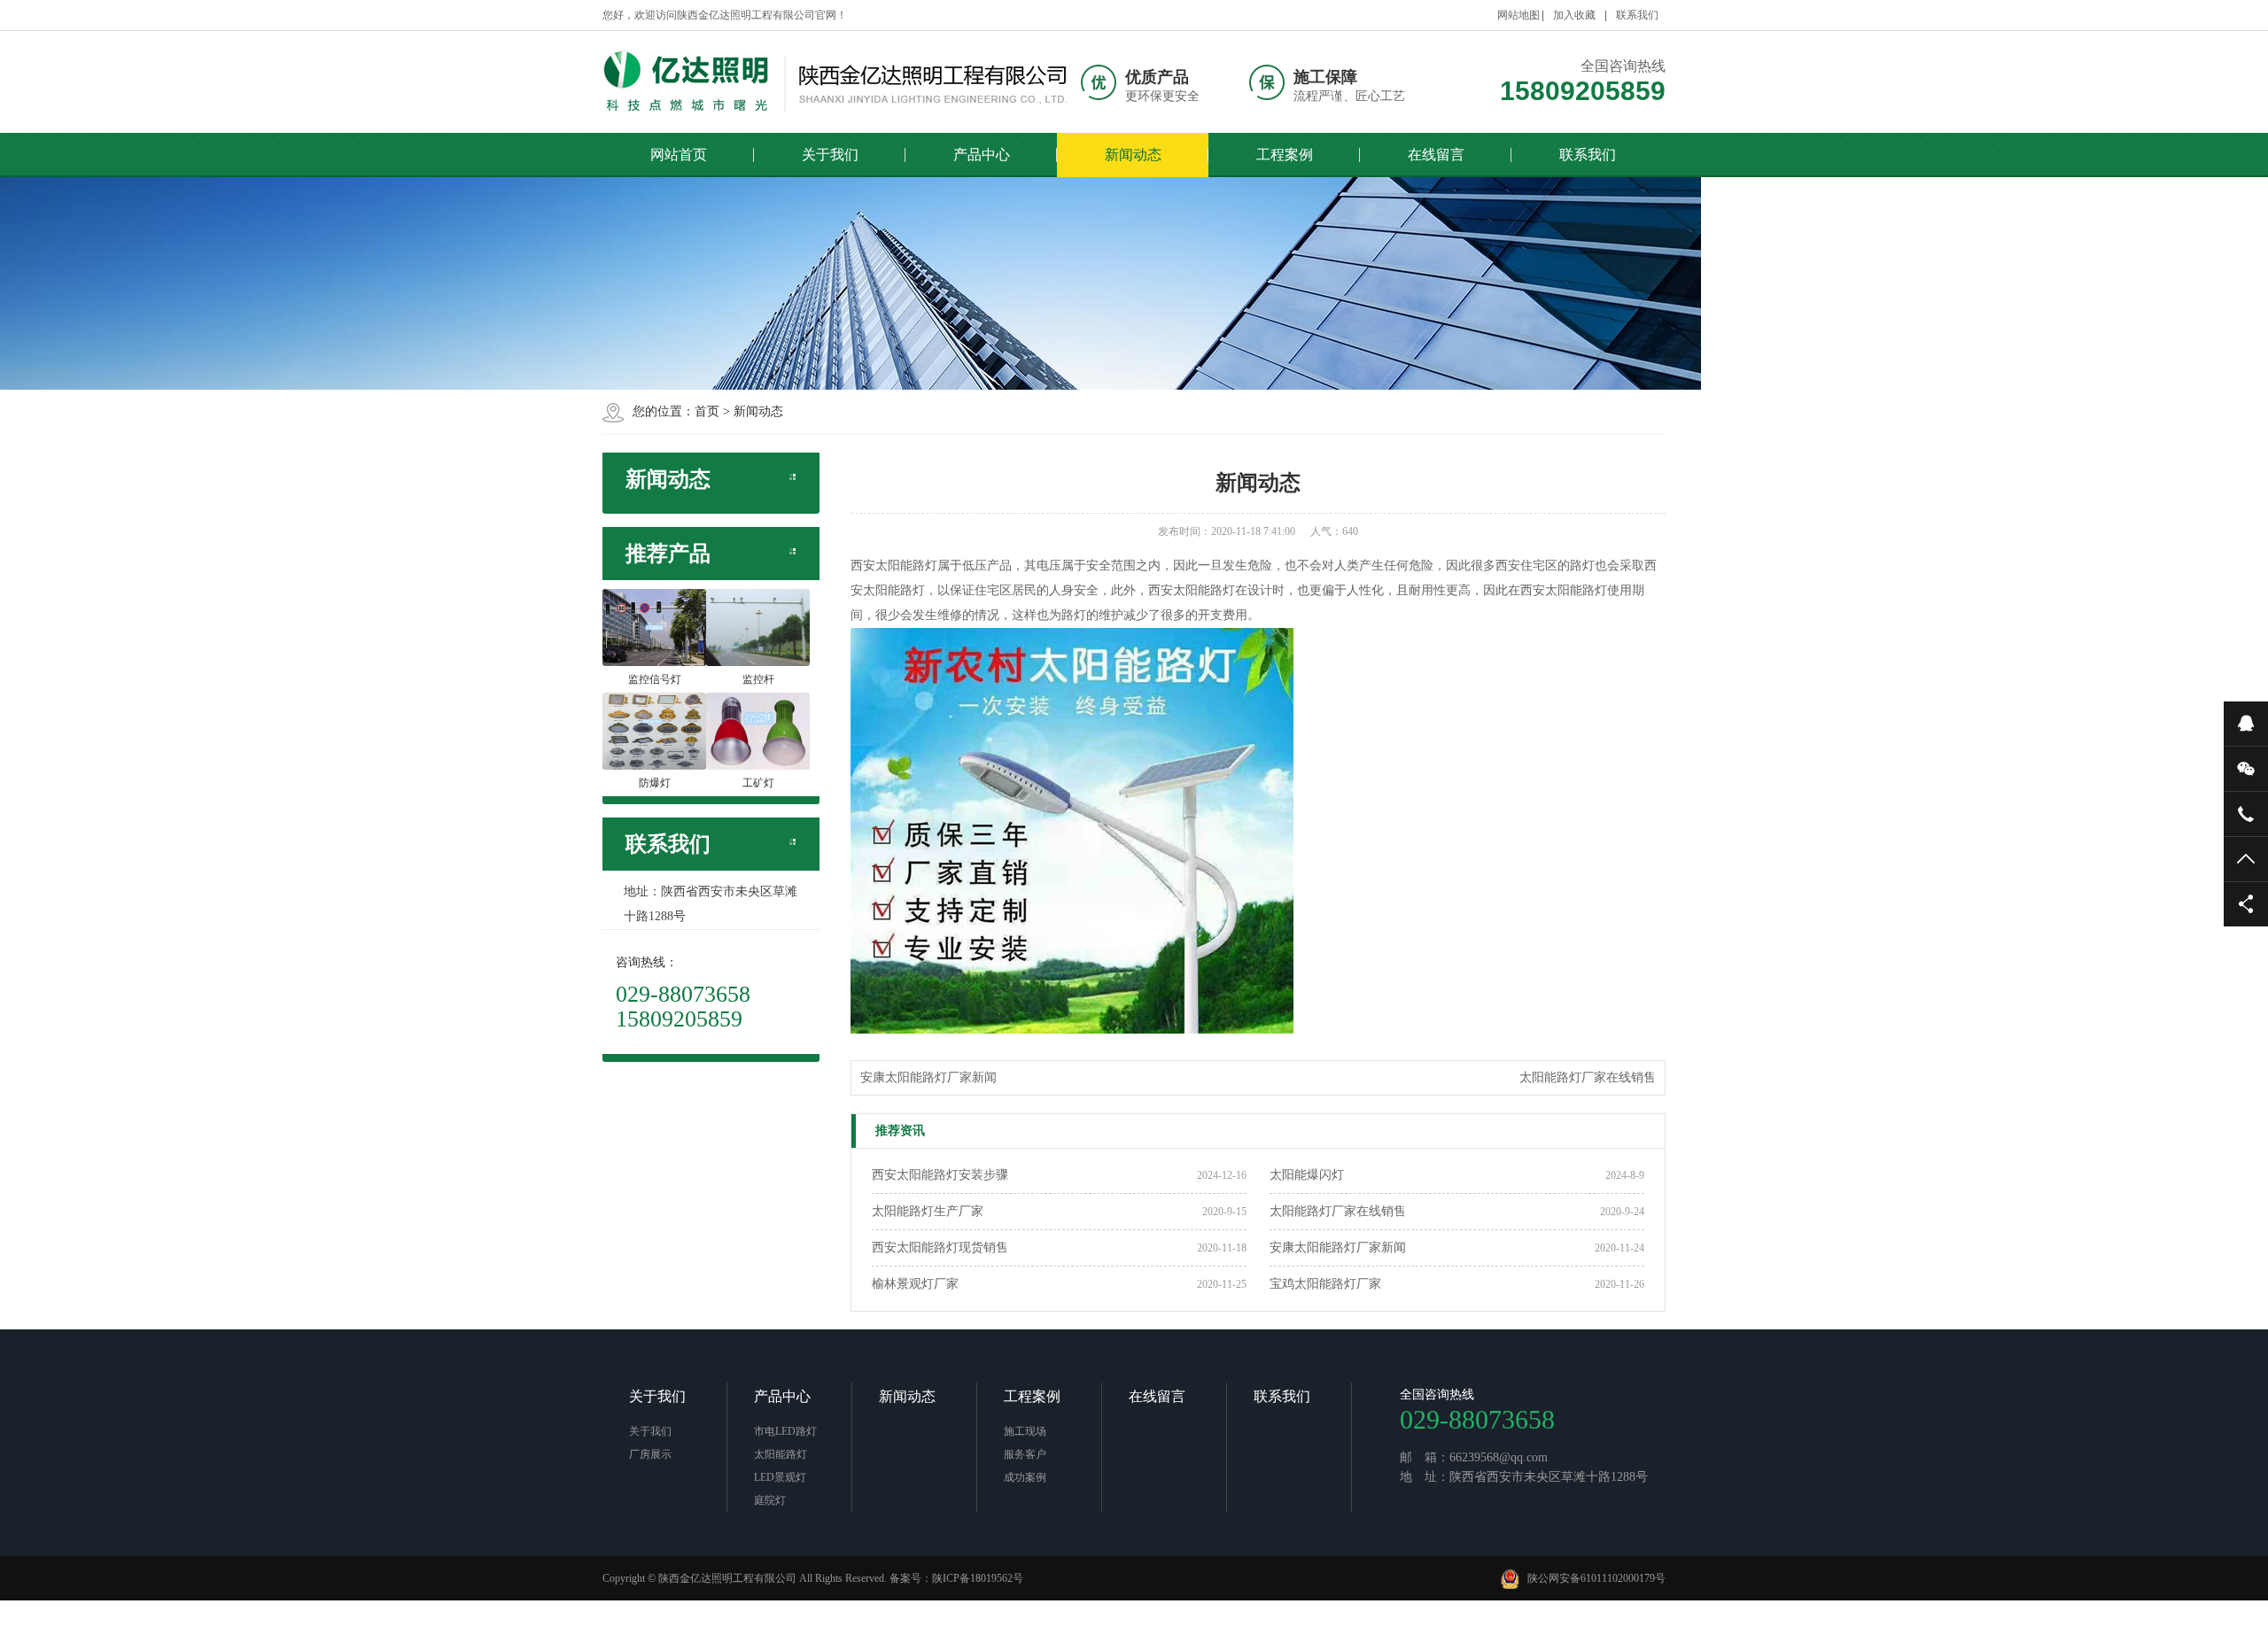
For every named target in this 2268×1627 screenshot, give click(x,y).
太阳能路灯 (781, 1454)
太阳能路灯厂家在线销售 (1588, 1077)
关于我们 (830, 155)
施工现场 (1025, 1431)
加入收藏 (1574, 15)
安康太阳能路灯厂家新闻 (928, 1077)
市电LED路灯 (785, 1431)
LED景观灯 (780, 1477)
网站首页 (679, 155)
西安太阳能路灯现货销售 (940, 1247)
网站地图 (1518, 15)
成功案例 (1025, 1477)
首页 (707, 411)
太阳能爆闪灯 (1307, 1175)
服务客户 (1025, 1454)
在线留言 (1436, 155)
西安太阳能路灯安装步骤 (940, 1175)
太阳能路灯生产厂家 (928, 1211)
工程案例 (1285, 155)
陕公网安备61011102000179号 (1596, 1578)
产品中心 (982, 155)
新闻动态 (1133, 155)
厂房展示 (650, 1454)
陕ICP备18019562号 (978, 1578)
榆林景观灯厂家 (915, 1284)
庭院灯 (770, 1500)
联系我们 (1637, 15)
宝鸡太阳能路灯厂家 (1325, 1284)
